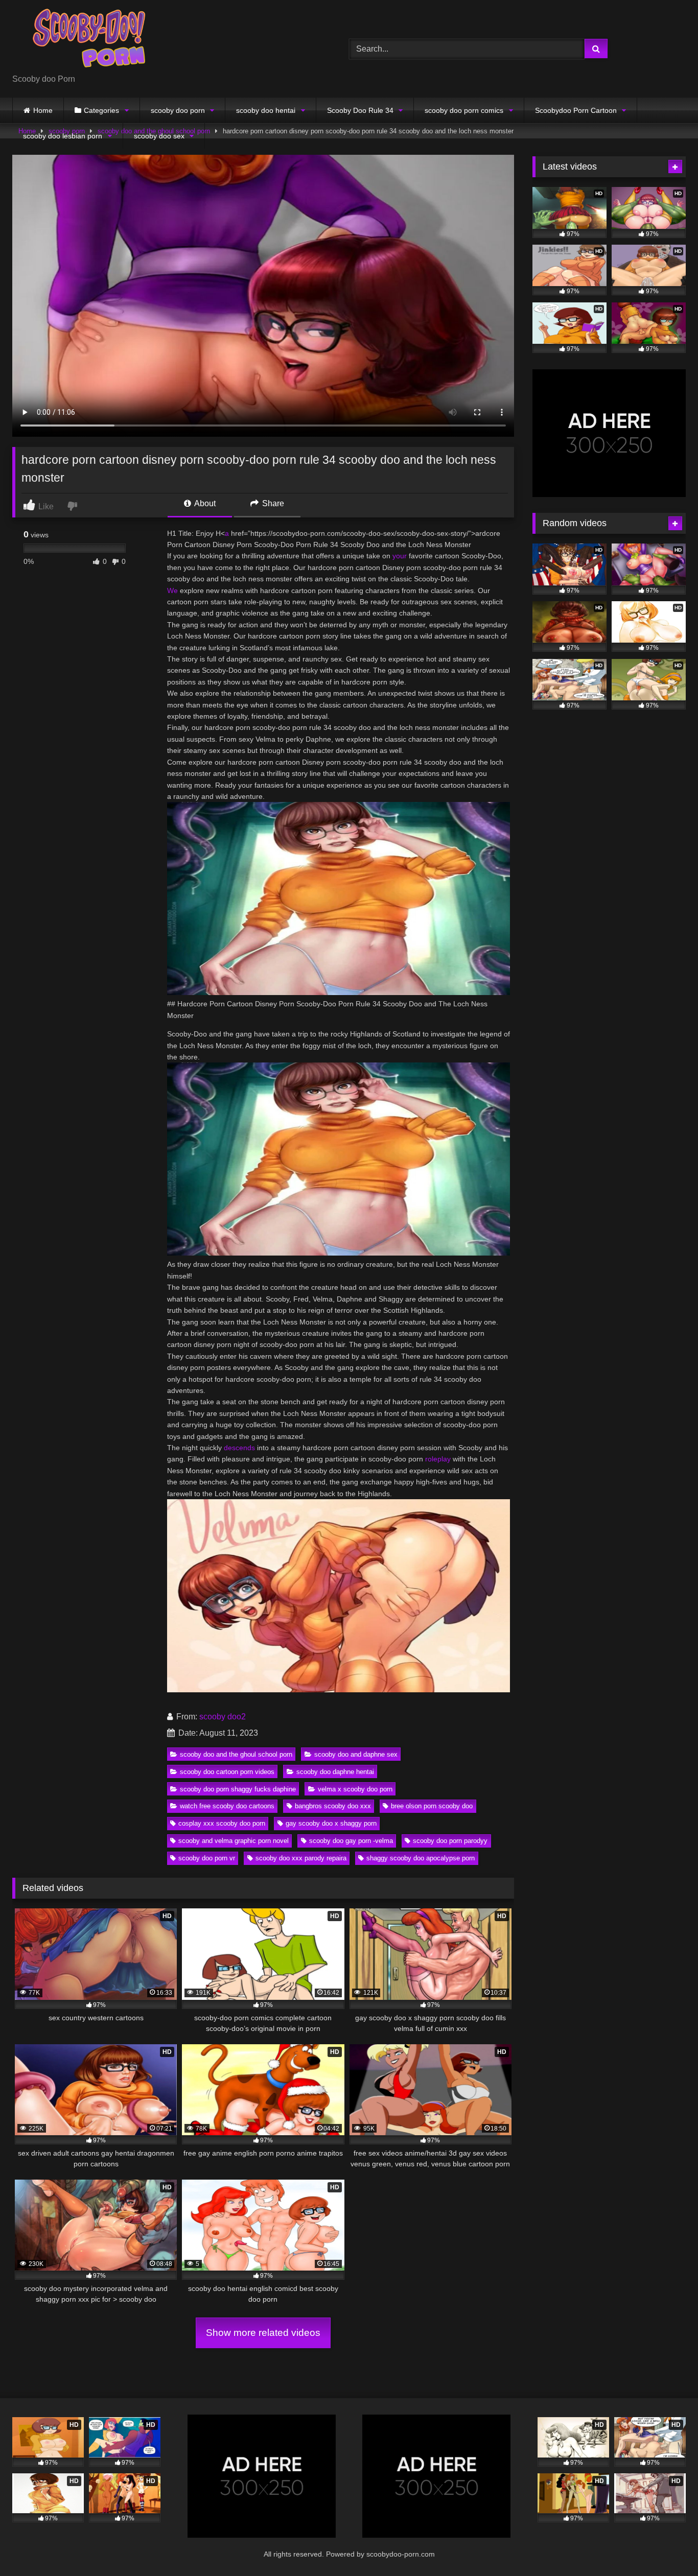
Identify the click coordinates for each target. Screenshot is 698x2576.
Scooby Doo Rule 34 (360, 110)
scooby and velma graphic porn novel (234, 1841)
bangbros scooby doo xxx (333, 1806)
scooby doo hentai (266, 110)
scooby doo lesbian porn (63, 136)
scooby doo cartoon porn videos (227, 1772)
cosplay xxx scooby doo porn (222, 1823)
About (204, 503)
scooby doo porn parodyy (450, 1841)
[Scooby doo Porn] (89, 41)
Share (272, 503)
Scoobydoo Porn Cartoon (576, 110)
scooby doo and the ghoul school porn (236, 1754)
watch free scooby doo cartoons (227, 1806)
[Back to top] (666, 2546)
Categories (101, 110)
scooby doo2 (223, 1717)
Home (43, 110)
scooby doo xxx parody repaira (301, 1858)
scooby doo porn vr (207, 1858)
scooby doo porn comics (464, 110)
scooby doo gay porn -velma (351, 1841)
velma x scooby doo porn (355, 1789)
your (400, 556)
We (172, 590)
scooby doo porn (178, 110)
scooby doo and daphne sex (356, 1754)
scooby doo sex (159, 136)
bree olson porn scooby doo (432, 1806)
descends (239, 1448)
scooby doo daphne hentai (335, 1772)
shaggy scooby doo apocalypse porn (421, 1858)
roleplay (438, 1459)
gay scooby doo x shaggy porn (331, 1823)
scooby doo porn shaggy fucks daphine (238, 1789)
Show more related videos (263, 2333)
